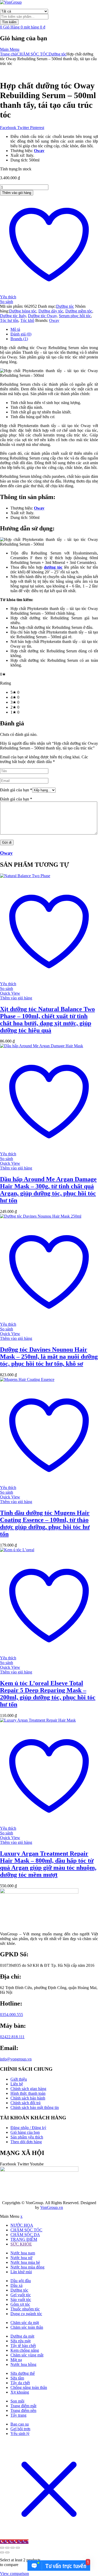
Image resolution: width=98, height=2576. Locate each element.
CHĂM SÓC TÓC (33, 54)
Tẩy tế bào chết (23, 2346)
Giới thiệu (19, 2079)
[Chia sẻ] (13, 2548)
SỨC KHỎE (21, 2244)
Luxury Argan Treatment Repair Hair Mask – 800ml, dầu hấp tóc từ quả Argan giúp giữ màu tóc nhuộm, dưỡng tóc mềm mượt (48, 1864)
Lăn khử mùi (21, 2272)
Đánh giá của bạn (16, 790)
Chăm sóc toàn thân (27, 2327)
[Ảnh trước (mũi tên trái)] (2, 2552)
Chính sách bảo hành (28, 2098)
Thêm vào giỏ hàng (17, 193)
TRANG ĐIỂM (24, 2239)
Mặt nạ (16, 2360)
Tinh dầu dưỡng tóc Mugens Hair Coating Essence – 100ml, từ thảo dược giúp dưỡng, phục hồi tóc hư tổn (45, 1523)
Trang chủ (8, 54)
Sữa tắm (17, 2378)
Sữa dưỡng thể (23, 2373)
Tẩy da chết (20, 2383)
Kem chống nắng (25, 2350)
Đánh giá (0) (21, 334)
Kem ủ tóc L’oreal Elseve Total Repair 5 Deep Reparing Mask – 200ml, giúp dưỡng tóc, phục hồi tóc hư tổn (48, 1694)
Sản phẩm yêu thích (27, 2137)
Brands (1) (19, 339)
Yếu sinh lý (20, 2434)
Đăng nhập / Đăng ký (28, 2128)
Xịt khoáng (20, 2392)
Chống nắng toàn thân (29, 2387)
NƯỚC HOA (22, 2225)
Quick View (10, 993)
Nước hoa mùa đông (27, 2267)
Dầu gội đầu (21, 2281)
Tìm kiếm (9, 22)
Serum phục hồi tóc (75, 316)
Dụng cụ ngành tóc (26, 2314)
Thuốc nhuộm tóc (25, 2309)
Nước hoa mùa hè (25, 2262)
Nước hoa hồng (23, 2364)
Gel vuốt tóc (21, 2295)
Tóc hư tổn (9, 320)
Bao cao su (20, 2424)
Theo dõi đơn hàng (26, 2142)
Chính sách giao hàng (28, 2089)
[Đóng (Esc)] (18, 2548)
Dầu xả (16, 2285)
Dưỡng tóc (57, 54)
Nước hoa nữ (21, 2258)
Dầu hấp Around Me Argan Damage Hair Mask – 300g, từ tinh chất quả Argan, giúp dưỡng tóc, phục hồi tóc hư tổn (48, 1190)
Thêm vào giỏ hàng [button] (16, 998)
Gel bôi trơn (20, 2429)
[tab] (54, 329)
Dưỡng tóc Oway (42, 316)
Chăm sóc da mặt (25, 2323)
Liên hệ (17, 2084)
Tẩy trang (18, 2415)
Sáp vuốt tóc (21, 2300)
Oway (54, 320)
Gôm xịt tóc (20, 2304)
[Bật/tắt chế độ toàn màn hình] (7, 2548)
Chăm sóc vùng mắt (27, 2355)
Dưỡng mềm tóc (79, 311)
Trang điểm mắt (23, 2406)
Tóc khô (27, 320)
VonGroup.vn (52, 2207)
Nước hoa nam (23, 2253)
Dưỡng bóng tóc (23, 311)
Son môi (17, 2401)
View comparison (15, 2574)
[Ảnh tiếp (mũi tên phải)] (7, 2552)
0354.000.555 (11, 2015)
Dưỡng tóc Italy (13, 316)
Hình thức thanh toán (28, 2093)
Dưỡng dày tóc (51, 311)
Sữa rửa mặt (21, 2341)
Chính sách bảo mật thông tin (35, 2107)
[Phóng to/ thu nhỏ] (2, 2548)
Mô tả (15, 329)
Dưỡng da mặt (22, 2336)
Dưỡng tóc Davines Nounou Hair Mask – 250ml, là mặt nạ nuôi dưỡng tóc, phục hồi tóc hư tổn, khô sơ (49, 1357)
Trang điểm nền (23, 2410)
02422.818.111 (12, 2037)
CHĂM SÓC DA (25, 2235)
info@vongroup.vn (16, 2059)
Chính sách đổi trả (25, 2103)
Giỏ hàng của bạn (25, 2132)
